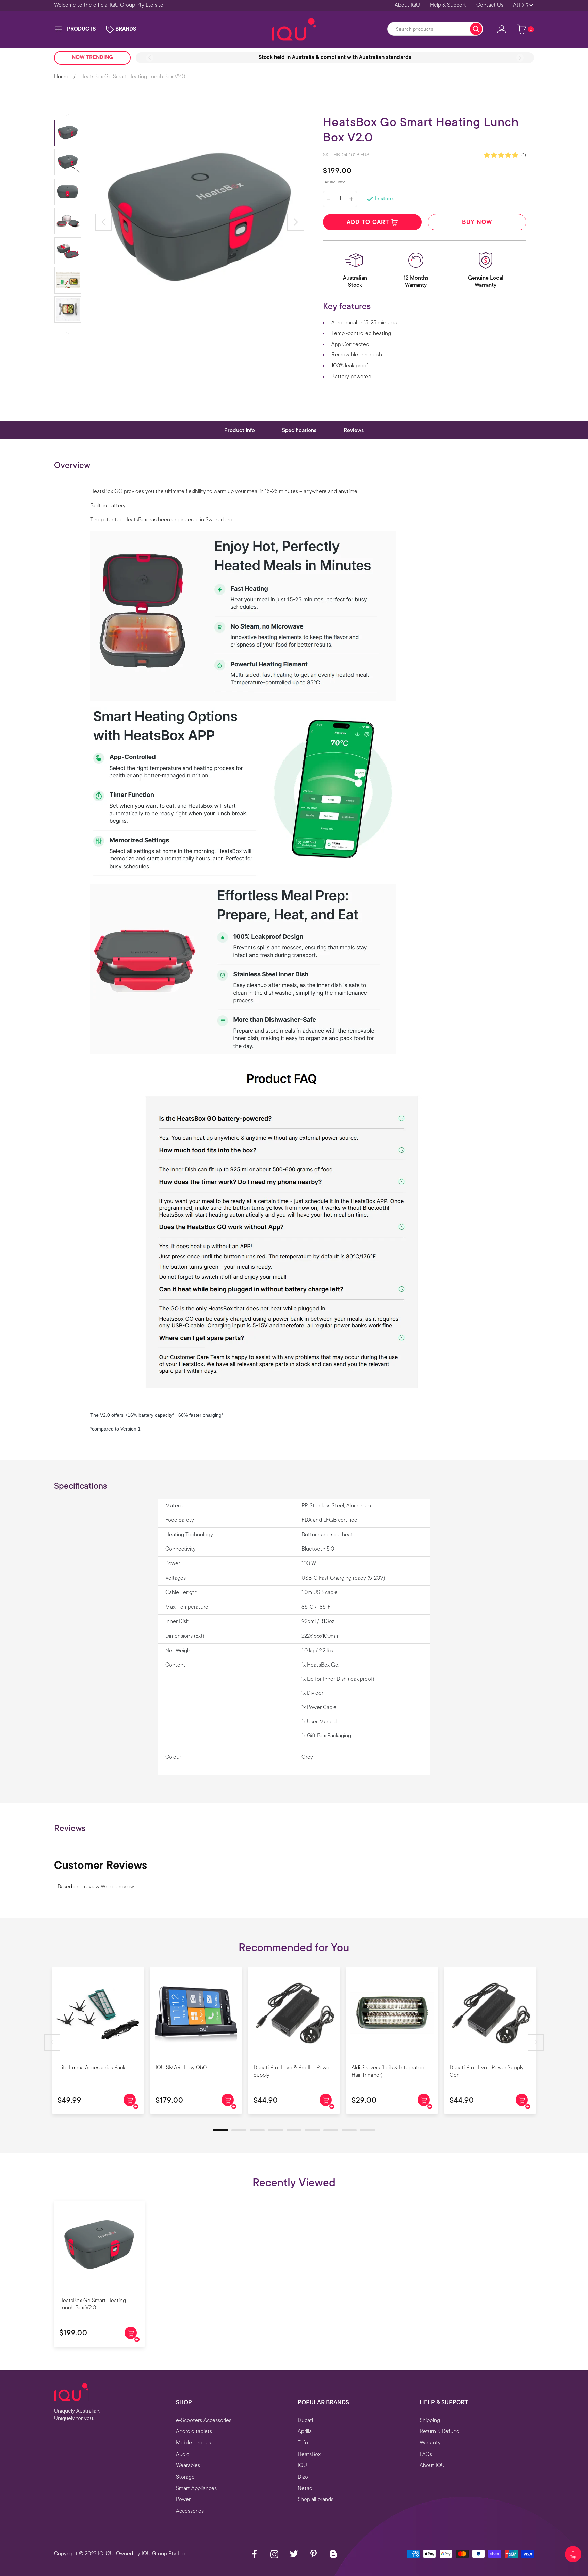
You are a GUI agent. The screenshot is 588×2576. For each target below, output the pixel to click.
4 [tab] (272, 2132)
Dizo (303, 2477)
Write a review (117, 1887)
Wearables (188, 2465)
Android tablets (194, 2431)
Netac (305, 2488)
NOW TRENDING (92, 57)
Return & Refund (439, 2431)
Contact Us (490, 5)
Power (183, 2499)
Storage (185, 2477)
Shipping (430, 2420)
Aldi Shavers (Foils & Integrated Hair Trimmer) (388, 2071)
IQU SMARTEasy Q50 (181, 2068)
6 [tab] (308, 2132)
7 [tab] (327, 2132)
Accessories (190, 2511)
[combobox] (435, 29)
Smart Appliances (196, 2488)
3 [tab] (253, 2132)
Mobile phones (193, 2443)
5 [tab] (290, 2132)
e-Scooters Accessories (204, 2420)
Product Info (240, 430)
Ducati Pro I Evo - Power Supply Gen (487, 2071)
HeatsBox (309, 2454)
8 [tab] (345, 2132)
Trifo (303, 2443)
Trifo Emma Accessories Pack (91, 2068)
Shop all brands (316, 2499)
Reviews (354, 430)
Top (573, 2557)
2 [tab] (235, 2132)
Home (61, 77)
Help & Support (448, 5)
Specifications (299, 430)
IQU (302, 2465)
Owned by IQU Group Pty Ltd (151, 2554)
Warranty (430, 2443)
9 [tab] (363, 2132)
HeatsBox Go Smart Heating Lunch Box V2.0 (93, 2304)
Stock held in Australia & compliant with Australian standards (335, 57)
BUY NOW (477, 222)
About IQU (407, 5)
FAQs (426, 2454)
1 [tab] (216, 2132)
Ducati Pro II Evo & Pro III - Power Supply (292, 2071)
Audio (183, 2454)
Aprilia (305, 2431)
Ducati (305, 2420)
